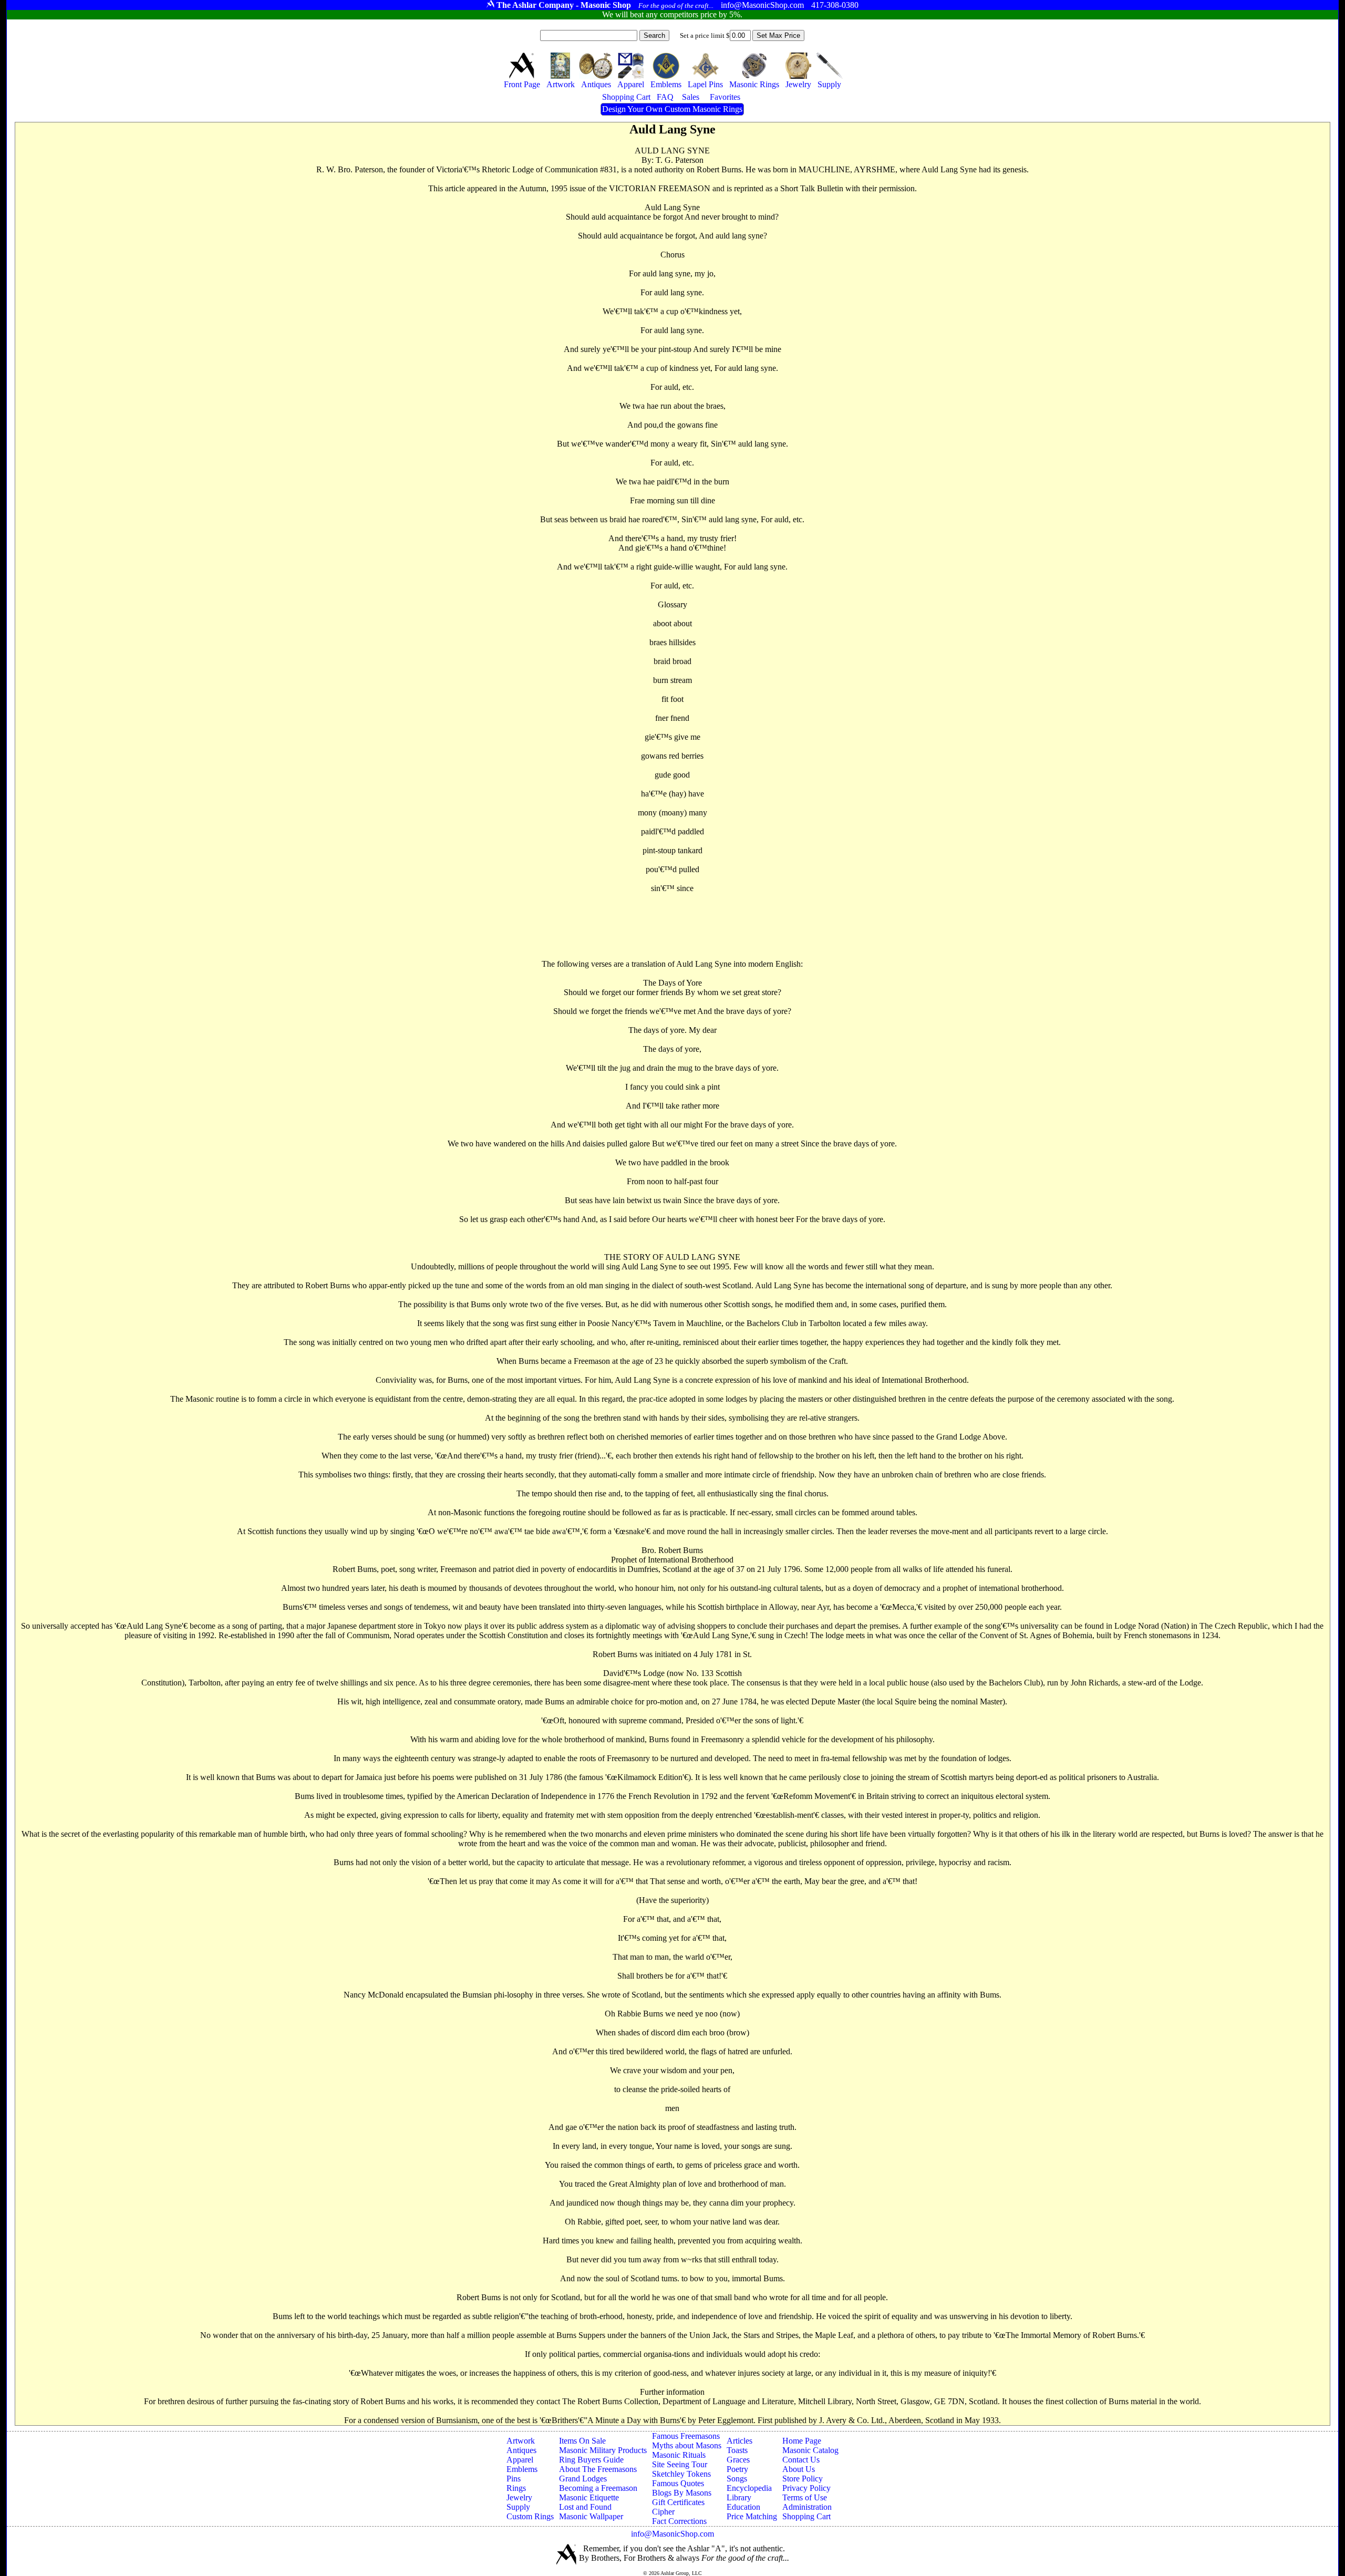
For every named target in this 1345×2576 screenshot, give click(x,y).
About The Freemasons (598, 2469)
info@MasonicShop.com (672, 2534)
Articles (739, 2441)
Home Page (802, 2441)
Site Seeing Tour (680, 2464)
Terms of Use (805, 2497)
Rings (516, 2488)
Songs (737, 2479)
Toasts (737, 2450)
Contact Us (801, 2460)
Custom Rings (530, 2516)
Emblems (522, 2469)
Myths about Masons (687, 2445)
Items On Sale (582, 2441)
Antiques (521, 2450)
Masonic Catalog (810, 2450)
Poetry (737, 2469)
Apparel (520, 2460)
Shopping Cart (806, 2516)
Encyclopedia (749, 2488)
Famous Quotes (678, 2483)
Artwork (521, 2441)
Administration (807, 2507)
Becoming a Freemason (598, 2488)
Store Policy (803, 2479)
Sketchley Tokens (681, 2474)
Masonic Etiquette (589, 2497)
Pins (514, 2479)
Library (739, 2497)
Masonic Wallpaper (591, 2516)
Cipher (663, 2512)
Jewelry (519, 2497)
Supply (518, 2507)
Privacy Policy (806, 2488)
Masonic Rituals (679, 2455)
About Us (799, 2469)
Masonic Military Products (603, 2450)
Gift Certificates (678, 2502)
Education (743, 2507)
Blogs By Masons (682, 2493)
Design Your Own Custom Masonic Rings (672, 109)
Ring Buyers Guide (591, 2460)
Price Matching (752, 2516)
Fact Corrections (679, 2521)
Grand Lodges (583, 2479)
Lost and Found (585, 2507)
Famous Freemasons (686, 2436)
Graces (738, 2460)
